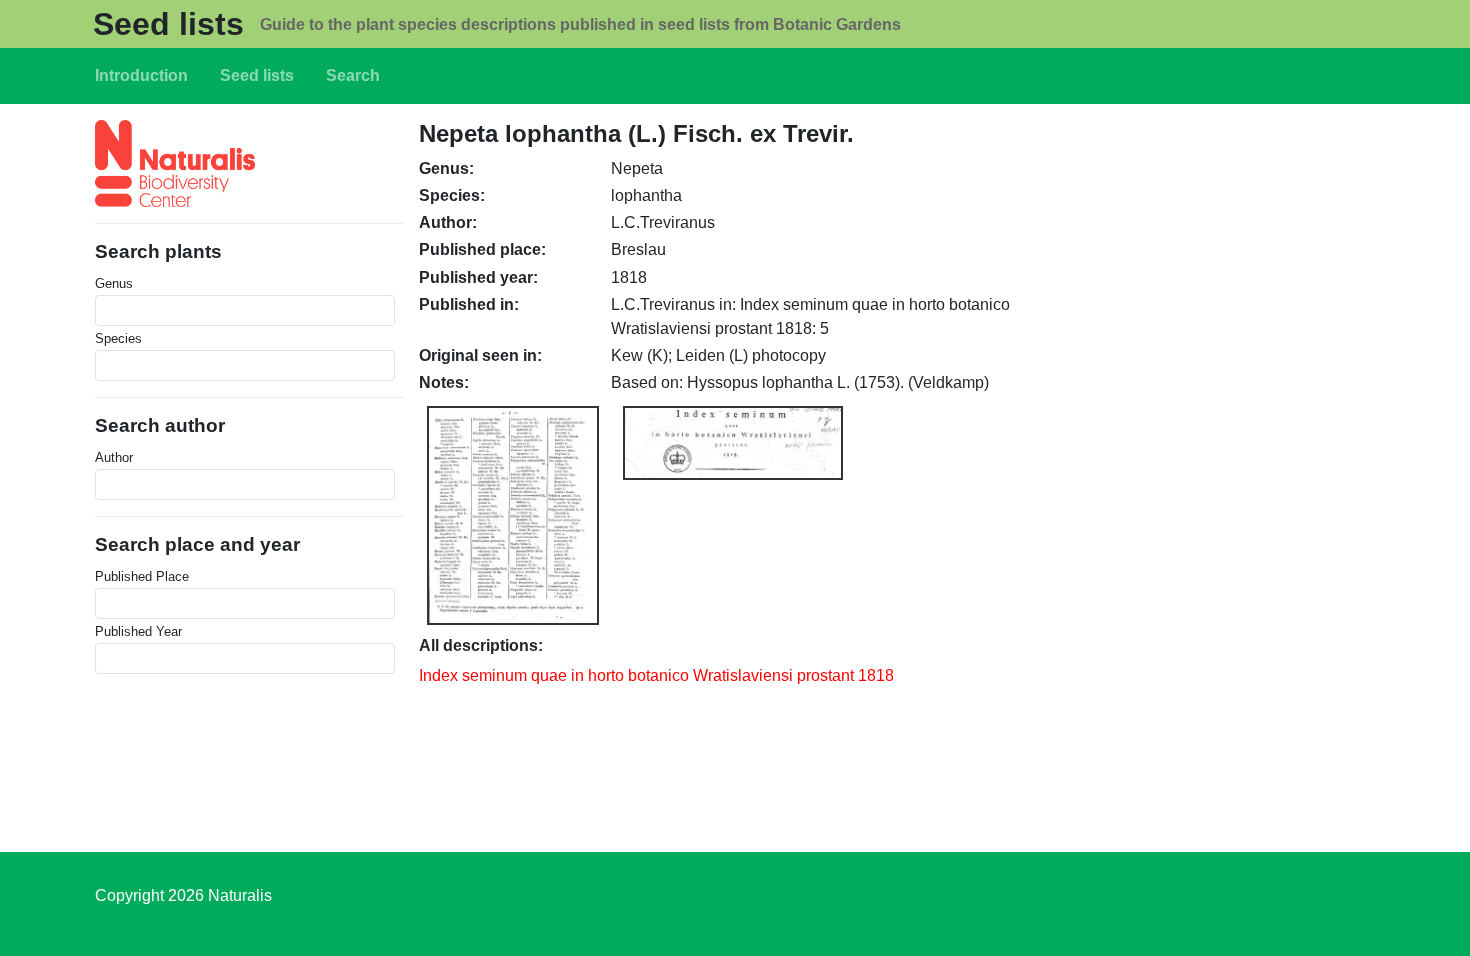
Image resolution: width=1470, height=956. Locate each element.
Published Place (142, 576)
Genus (114, 283)
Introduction (141, 75)
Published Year (138, 631)
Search (353, 75)
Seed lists (168, 24)
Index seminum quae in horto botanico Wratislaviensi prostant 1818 (656, 675)
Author (114, 457)
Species (118, 338)
